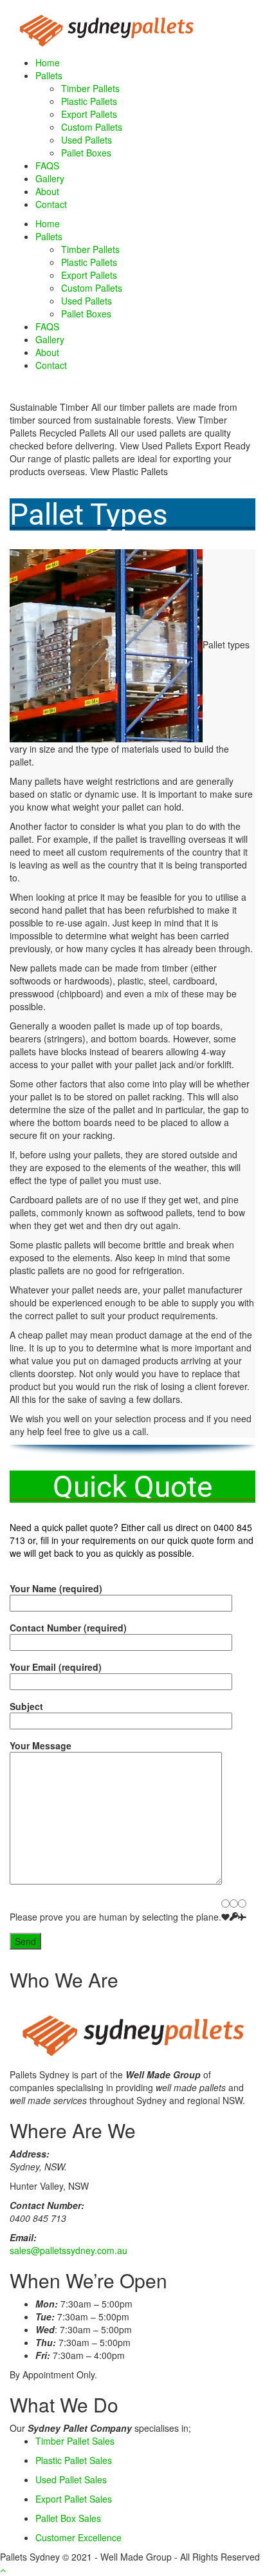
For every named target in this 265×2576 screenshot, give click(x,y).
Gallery (50, 178)
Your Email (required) (56, 1667)
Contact (51, 204)
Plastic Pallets (89, 101)
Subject (26, 1706)
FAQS (47, 165)
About (47, 191)
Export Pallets (89, 114)
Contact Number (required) (68, 1628)
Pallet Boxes (86, 153)
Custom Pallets (92, 127)
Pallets (49, 75)
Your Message (41, 1745)
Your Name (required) (56, 1588)
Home (48, 62)
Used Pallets (87, 140)
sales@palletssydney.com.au (69, 2250)
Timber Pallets (90, 88)
